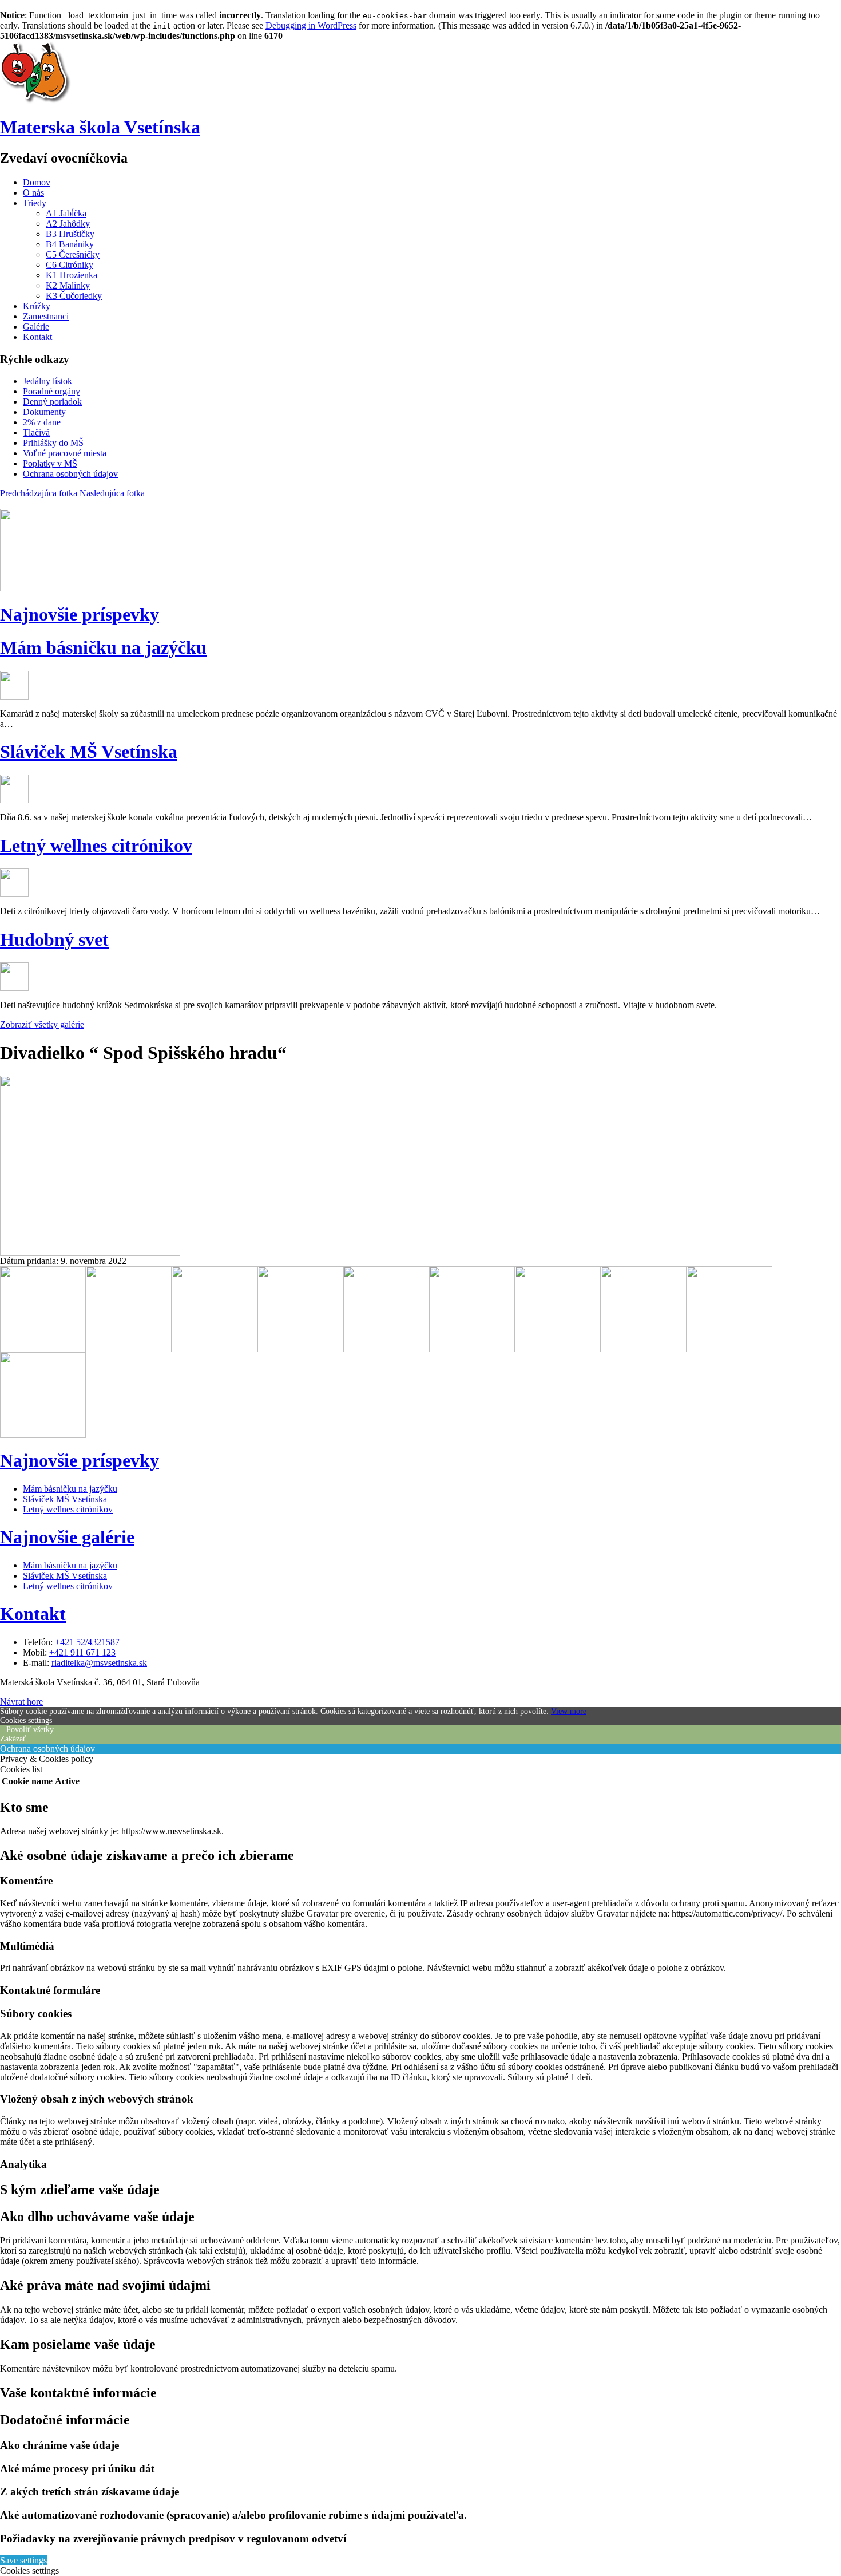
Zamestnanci (46, 316)
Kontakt (37, 337)
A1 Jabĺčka (66, 213)
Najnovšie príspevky (80, 614)
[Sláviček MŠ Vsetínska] (14, 800)
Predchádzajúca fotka (39, 493)
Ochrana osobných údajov (70, 474)
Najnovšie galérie (67, 1537)
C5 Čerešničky (73, 254)
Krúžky (37, 306)
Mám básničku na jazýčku (103, 647)
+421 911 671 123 (82, 1652)
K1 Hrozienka (72, 275)
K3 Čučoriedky (74, 296)
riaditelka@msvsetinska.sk (99, 1663)
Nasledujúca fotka (112, 493)
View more (569, 1711)
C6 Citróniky (70, 265)
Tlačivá (36, 432)
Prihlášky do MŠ (53, 443)
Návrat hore (21, 1702)
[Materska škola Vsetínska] (36, 102)
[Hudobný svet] (14, 988)
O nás (33, 193)
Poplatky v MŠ (50, 463)
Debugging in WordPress (311, 25)
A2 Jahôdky (68, 224)
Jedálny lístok (47, 381)
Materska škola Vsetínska (100, 127)
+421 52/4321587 (87, 1642)
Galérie (36, 327)
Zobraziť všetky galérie (42, 1024)
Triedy (35, 203)
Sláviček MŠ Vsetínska (89, 752)
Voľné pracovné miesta (65, 453)
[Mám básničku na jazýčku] (14, 696)
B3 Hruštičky (70, 234)
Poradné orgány (51, 391)
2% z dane (42, 422)
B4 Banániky (70, 244)
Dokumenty (44, 412)
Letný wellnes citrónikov (96, 846)
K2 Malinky (68, 285)
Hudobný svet (54, 939)
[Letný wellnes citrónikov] (14, 894)
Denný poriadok (52, 402)
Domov (37, 182)
